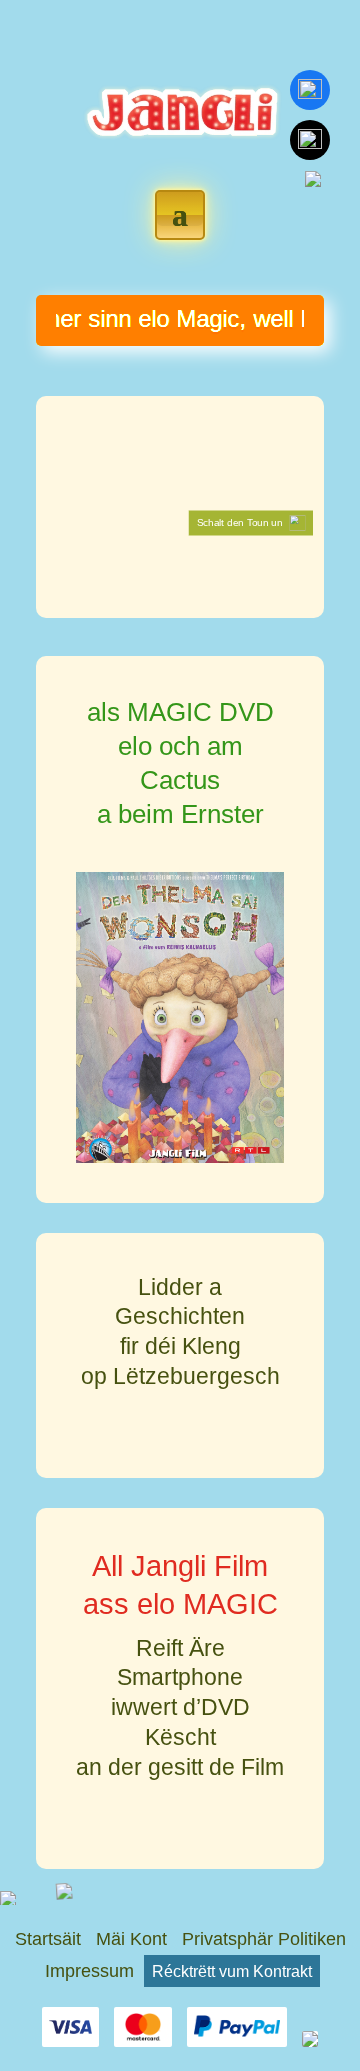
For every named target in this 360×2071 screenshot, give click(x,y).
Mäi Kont (131, 1939)
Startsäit (48, 1939)
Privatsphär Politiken (264, 1939)
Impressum (89, 1971)
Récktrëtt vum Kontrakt (232, 1971)
